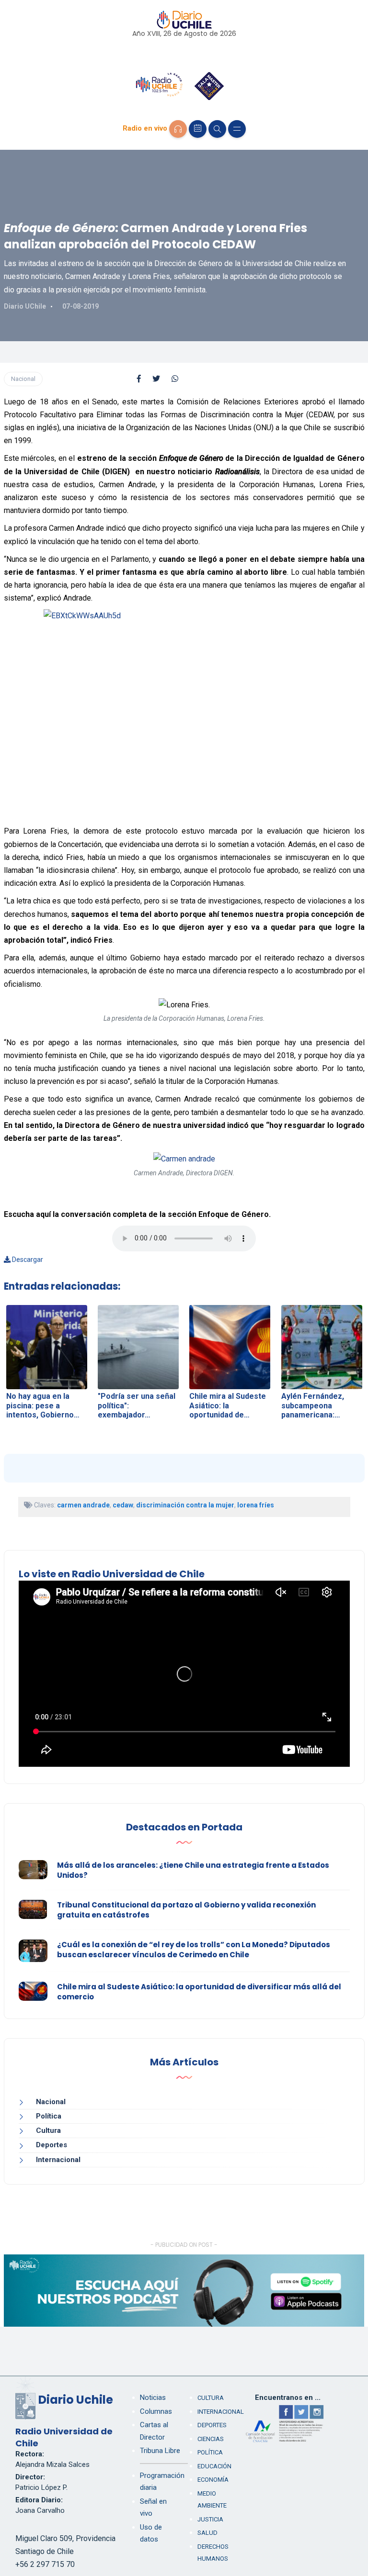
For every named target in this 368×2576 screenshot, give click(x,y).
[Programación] (198, 129)
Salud (207, 2533)
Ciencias (211, 2439)
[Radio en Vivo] (178, 129)
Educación (214, 2466)
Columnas (156, 2411)
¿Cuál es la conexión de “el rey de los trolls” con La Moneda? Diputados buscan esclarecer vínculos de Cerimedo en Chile (194, 1950)
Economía (213, 2480)
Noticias (153, 2398)
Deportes (52, 2145)
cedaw (123, 1505)
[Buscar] (217, 129)
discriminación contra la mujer (185, 1505)
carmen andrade (83, 1505)
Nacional (23, 379)
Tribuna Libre (160, 2451)
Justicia (210, 2519)
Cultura (48, 2130)
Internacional (58, 2160)
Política (49, 2116)
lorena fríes (256, 1505)
